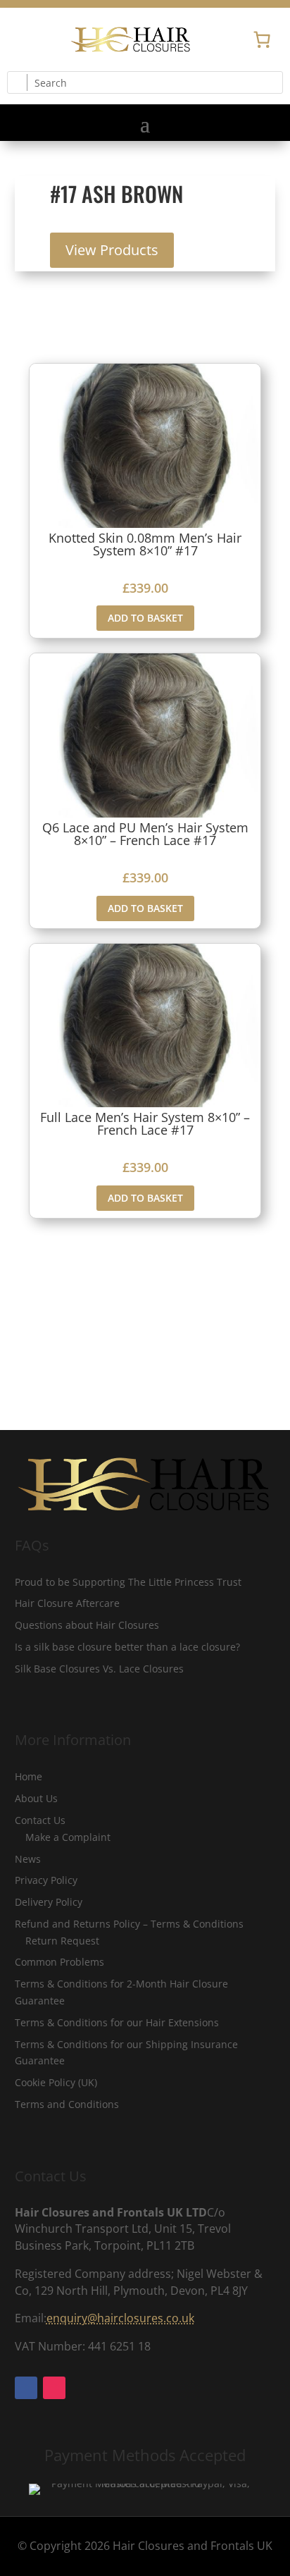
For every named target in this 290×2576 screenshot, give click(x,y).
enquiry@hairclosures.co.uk (120, 2318)
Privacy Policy (46, 1880)
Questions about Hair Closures (87, 1625)
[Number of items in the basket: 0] (262, 39)
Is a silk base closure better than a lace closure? (127, 1647)
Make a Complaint (68, 1837)
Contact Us (40, 1820)
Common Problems (59, 1962)
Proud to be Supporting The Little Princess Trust (128, 1582)
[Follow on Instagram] (46, 39)
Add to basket (145, 618)
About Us (36, 1798)
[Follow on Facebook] (18, 39)
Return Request (62, 1941)
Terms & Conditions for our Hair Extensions (117, 2022)
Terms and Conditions (67, 2104)
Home (29, 1776)
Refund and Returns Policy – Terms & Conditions (129, 1924)
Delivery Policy (49, 1902)
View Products (112, 250)
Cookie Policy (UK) (56, 2082)
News (28, 1859)
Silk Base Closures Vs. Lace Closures (99, 1669)
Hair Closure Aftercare (67, 1603)
